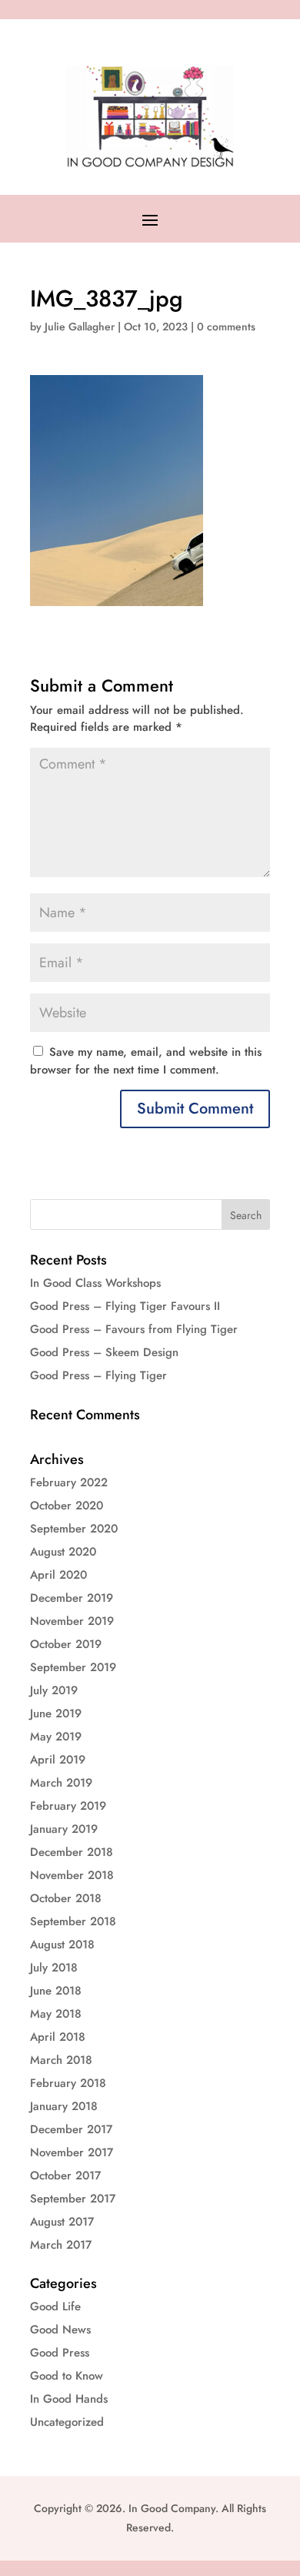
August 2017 (62, 2222)
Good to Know (67, 2376)
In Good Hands (69, 2399)
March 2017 (61, 2245)
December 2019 (72, 1598)
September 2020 (74, 1529)
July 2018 (54, 1968)
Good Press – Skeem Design (104, 1352)
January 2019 (64, 1829)
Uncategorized (67, 2422)
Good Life (55, 2306)
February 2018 (68, 2083)
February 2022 (69, 1482)
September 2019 (73, 1667)
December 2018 (72, 1852)
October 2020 (67, 1506)
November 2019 (72, 1621)
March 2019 (61, 1783)
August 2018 (62, 1945)
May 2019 (56, 1737)
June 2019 (56, 1713)
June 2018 (56, 1991)
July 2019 (54, 1690)
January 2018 (64, 2106)
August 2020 (63, 1552)
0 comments (226, 327)
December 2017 (71, 2129)
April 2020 (58, 1575)
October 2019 (66, 1644)
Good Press (60, 2353)
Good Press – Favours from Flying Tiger (134, 1329)
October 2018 (66, 1898)
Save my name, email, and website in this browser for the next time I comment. (146, 1061)
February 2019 (68, 1806)
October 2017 (65, 2176)
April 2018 (58, 2037)
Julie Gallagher (80, 327)
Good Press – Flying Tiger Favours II (125, 1306)
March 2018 (61, 2060)
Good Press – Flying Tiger (98, 1375)
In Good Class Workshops (95, 1283)
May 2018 (56, 2014)
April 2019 (58, 1760)
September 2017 (73, 2199)
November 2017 (72, 2152)
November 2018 (72, 1875)
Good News (60, 2330)
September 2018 (73, 1921)
